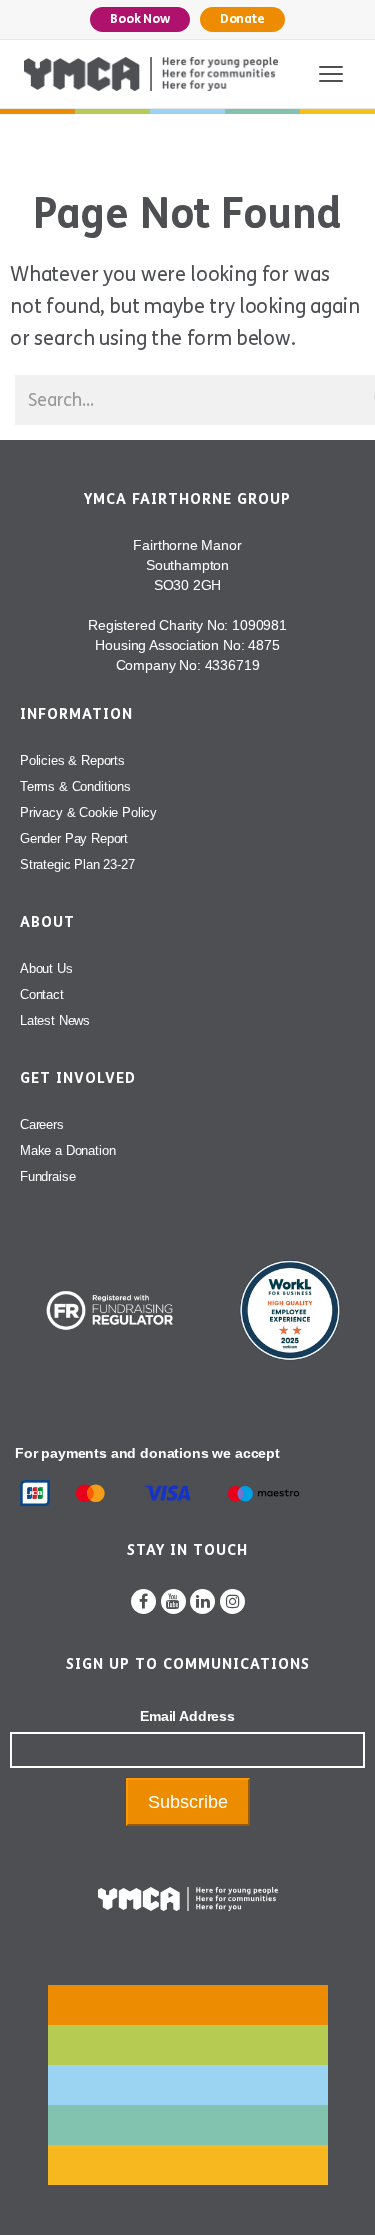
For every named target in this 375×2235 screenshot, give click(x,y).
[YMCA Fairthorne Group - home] (151, 74)
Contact (42, 994)
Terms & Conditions (75, 786)
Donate (242, 19)
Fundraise (47, 1176)
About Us (46, 968)
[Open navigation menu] (331, 74)
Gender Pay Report (74, 838)
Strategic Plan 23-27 (77, 864)
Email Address (187, 1716)
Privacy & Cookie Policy (88, 812)
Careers (42, 1124)
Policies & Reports (72, 760)
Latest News (55, 1020)
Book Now (140, 19)
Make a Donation (67, 1150)
